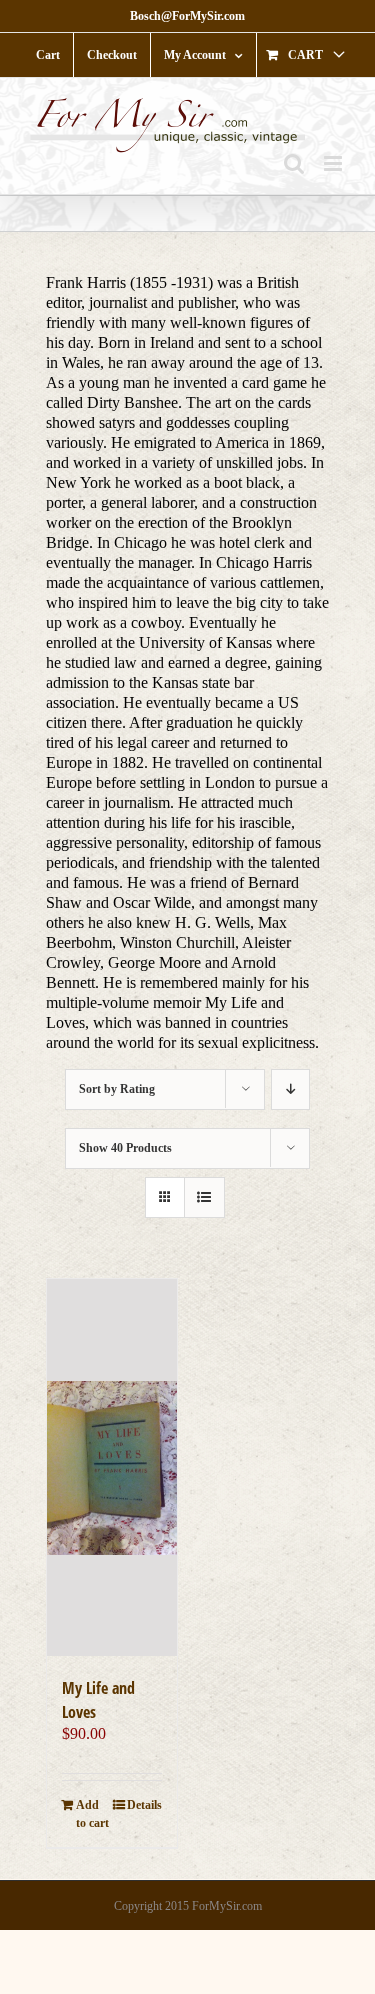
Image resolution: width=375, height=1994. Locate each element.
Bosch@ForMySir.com (187, 16)
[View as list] (204, 1197)
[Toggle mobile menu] (334, 163)
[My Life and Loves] (112, 1467)
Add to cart (92, 1814)
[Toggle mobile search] (294, 163)
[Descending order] (290, 1089)
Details (144, 1805)
